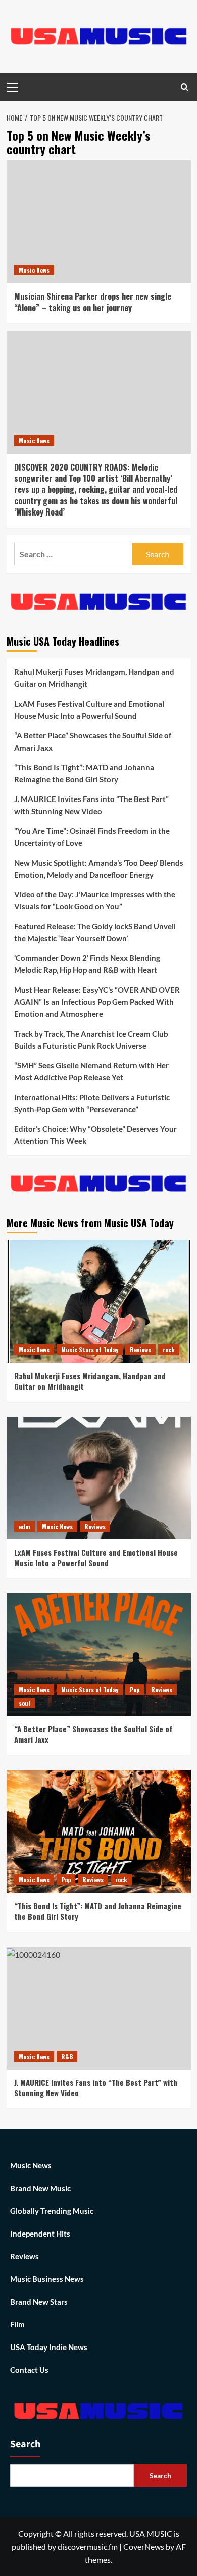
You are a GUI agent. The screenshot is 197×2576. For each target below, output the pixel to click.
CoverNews (144, 2546)
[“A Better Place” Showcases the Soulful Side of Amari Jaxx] (99, 1655)
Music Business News (47, 2279)
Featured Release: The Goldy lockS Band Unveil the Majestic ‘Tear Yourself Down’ (95, 932)
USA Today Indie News (49, 2347)
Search (25, 2444)
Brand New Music (40, 2188)
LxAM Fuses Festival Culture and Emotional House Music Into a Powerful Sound (89, 710)
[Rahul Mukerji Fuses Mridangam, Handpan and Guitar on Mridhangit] (99, 1301)
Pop (135, 1690)
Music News (34, 270)
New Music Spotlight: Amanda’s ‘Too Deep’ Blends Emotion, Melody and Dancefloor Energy (99, 869)
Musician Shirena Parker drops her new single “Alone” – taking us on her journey (93, 302)
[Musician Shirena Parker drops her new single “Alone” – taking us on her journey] (99, 222)
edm (24, 1527)
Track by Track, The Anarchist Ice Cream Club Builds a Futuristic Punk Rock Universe (91, 1040)
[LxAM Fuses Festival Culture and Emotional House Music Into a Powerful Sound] (99, 1478)
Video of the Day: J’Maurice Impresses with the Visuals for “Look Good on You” (95, 900)
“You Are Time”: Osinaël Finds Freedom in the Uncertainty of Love (92, 837)
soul (24, 1703)
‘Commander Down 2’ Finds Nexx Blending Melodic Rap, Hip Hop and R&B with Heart (87, 964)
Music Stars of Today (90, 1350)
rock (169, 1350)
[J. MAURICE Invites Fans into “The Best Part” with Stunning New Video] (99, 2008)
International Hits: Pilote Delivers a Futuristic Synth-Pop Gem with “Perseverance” (92, 1103)
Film (17, 2324)
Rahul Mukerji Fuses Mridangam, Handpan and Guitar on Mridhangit (94, 678)
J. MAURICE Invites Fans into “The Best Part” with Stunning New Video (91, 805)
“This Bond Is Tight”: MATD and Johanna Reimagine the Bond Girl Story (84, 773)
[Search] (185, 87)
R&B (67, 2057)
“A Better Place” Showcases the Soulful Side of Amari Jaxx (93, 741)
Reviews (140, 1350)
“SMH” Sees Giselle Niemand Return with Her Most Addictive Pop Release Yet (91, 1071)
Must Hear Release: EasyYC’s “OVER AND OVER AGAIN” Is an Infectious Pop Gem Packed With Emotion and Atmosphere (97, 1002)
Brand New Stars (39, 2302)
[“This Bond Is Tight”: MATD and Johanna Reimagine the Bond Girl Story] (99, 1831)
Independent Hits (40, 2234)
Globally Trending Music (52, 2211)
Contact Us (29, 2370)
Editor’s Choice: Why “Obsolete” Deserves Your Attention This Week (95, 1135)
